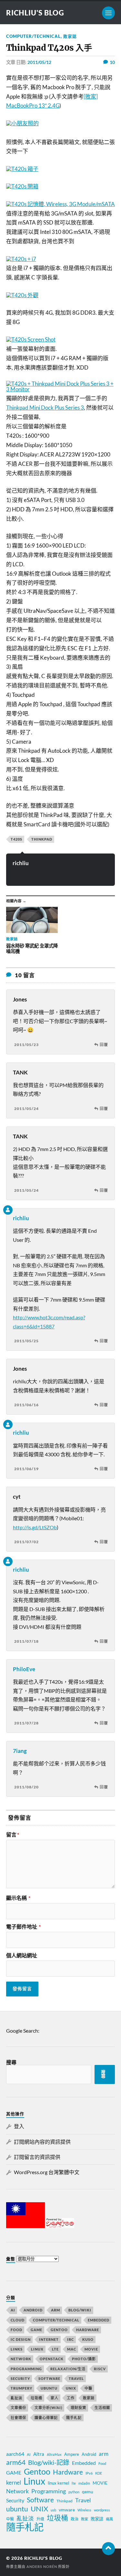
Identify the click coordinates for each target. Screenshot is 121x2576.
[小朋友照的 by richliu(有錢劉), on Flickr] (22, 123)
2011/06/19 (26, 1469)
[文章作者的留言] (8, 1210)
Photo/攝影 (84, 2359)
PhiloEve (24, 1669)
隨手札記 (74, 2418)
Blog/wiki (80, 2310)
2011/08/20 (26, 1787)
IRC (71, 2339)
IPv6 (89, 2473)
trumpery (21, 2388)
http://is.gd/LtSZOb (35, 1527)
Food (16, 2330)
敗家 (85, 2519)
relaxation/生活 (68, 2369)
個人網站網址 (22, 1955)
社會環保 (18, 2418)
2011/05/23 (26, 1045)
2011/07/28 (26, 1723)
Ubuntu (49, 2388)
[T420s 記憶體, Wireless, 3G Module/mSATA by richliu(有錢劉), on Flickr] (60, 204)
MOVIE (91, 2349)
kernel (14, 2482)
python (74, 2492)
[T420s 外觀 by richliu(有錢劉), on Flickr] (22, 295)
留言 (13, 1835)
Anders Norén (42, 2566)
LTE (55, 2349)
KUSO (88, 2339)
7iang (20, 1751)
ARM (55, 2310)
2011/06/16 (26, 1405)
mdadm (84, 2483)
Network (21, 2359)
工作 (71, 2398)
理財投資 (78, 2408)
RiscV (100, 2369)
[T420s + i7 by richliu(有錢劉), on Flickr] (21, 259)
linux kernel (58, 2483)
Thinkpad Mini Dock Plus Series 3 (45, 408)
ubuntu (17, 2509)
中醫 (88, 2388)
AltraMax (54, 2454)
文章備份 (18, 2408)
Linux (37, 2349)
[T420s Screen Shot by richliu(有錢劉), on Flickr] (31, 339)
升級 (40, 2519)
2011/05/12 (39, 62)
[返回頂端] (108, 2549)
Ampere (72, 2454)
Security (20, 2378)
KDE (99, 2473)
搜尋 (11, 2062)
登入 (19, 2126)
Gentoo (59, 2330)
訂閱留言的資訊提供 (37, 2157)
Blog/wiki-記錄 (49, 2462)
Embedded (99, 2320)
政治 (75, 2519)
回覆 (104, 1045)
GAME (36, 2330)
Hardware (88, 2330)
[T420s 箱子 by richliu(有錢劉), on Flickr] (22, 169)
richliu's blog (35, 13)
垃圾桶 (36, 2398)
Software (49, 2378)
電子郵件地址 (23, 1927)
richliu (21, 863)
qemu (88, 2492)
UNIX (71, 2388)
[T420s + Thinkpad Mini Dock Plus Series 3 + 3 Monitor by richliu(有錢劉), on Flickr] (61, 389)
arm (104, 2454)
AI (13, 2310)
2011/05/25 (26, 1341)
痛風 (109, 2519)
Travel (76, 2378)
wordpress (102, 2510)
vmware (67, 2510)
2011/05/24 (26, 1109)
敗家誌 (70, 36)
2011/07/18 (26, 1641)
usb (53, 2510)
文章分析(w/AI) (48, 2408)
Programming (26, 2369)
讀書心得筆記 (46, 2418)
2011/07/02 (26, 1542)
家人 (55, 2398)
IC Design (21, 2339)
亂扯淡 (16, 2398)
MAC (72, 2349)
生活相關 (102, 2408)
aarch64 (15, 2454)
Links (17, 2349)
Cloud (18, 2320)
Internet (49, 2339)
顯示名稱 (18, 1898)
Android (33, 2310)
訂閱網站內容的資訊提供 (42, 2142)
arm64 (16, 2462)
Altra (39, 2454)
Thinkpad (42, 839)
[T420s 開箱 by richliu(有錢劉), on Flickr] (22, 186)
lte (74, 2483)
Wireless (84, 2510)
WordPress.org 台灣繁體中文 (47, 2172)
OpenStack (52, 2359)
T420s (16, 839)
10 (112, 62)
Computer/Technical (33, 36)
